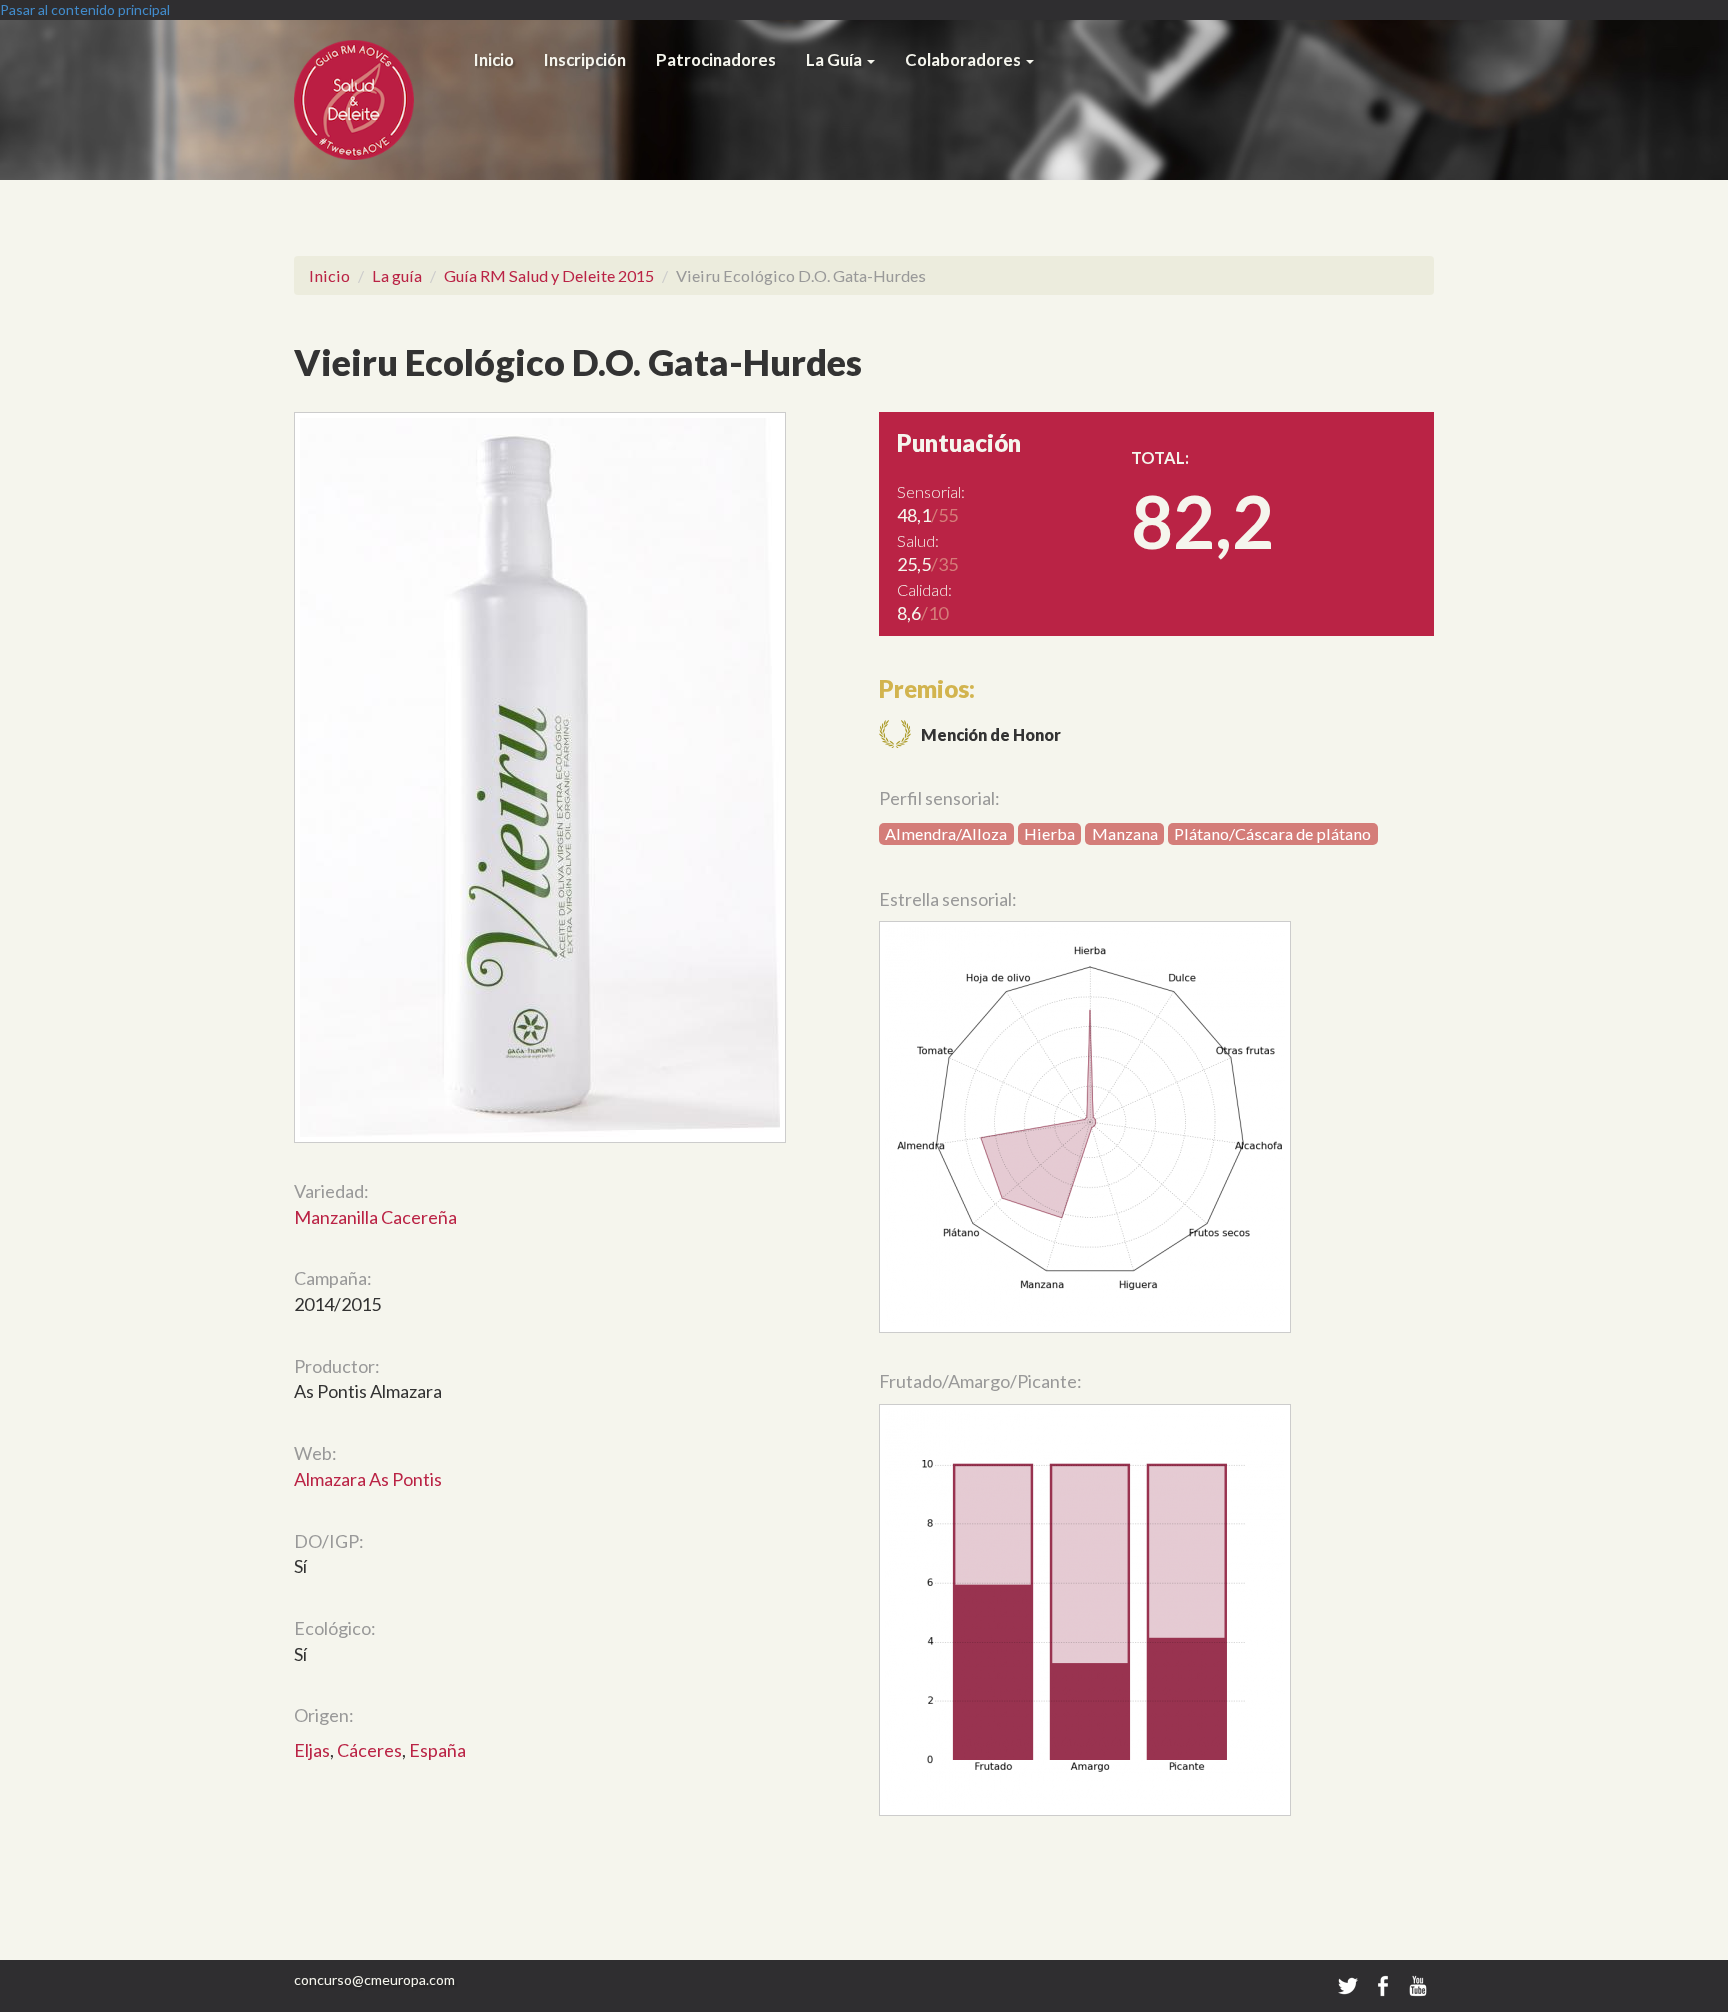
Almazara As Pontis (368, 1479)
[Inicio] (376, 100)
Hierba (1049, 833)
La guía (397, 275)
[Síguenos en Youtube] (1418, 1984)
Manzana (1125, 833)
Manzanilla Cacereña (375, 1217)
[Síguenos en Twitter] (1348, 1984)
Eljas (312, 1750)
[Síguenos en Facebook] (1384, 1984)
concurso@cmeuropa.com (374, 1979)
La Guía (835, 60)
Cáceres (369, 1750)
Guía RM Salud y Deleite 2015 (549, 275)
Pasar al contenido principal (85, 9)
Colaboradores (964, 60)
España (437, 1750)
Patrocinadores (716, 60)
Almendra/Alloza (946, 833)
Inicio (494, 60)
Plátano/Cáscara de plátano (1272, 833)
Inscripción (585, 60)
